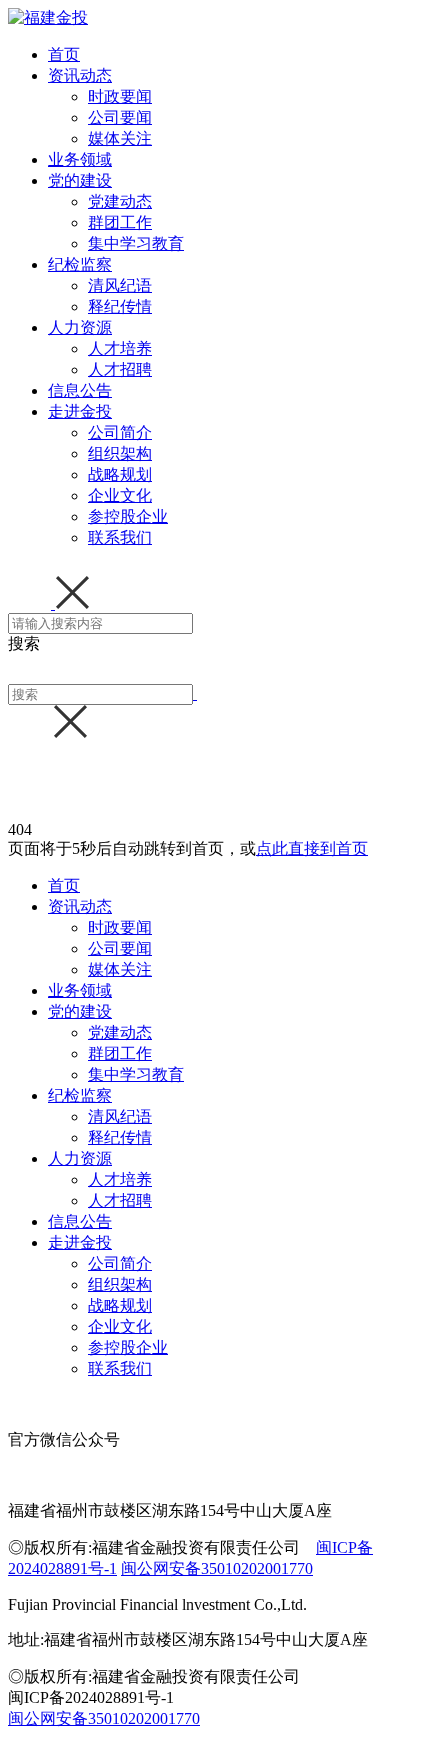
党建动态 (120, 201)
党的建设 (80, 180)
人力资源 (80, 327)
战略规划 (120, 474)
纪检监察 (80, 264)
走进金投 (80, 411)
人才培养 (120, 348)
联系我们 (120, 537)
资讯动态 (80, 75)
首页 (64, 54)
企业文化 (120, 495)
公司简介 (120, 432)
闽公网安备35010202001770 (217, 1568)
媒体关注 (120, 138)
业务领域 (80, 159)
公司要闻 (120, 117)
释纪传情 (120, 306)
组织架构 (120, 453)
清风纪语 (120, 285)
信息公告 (80, 390)
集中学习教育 (136, 243)
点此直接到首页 (312, 848)
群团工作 (120, 222)
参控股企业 (128, 516)
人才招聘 (120, 369)
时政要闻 (120, 96)
